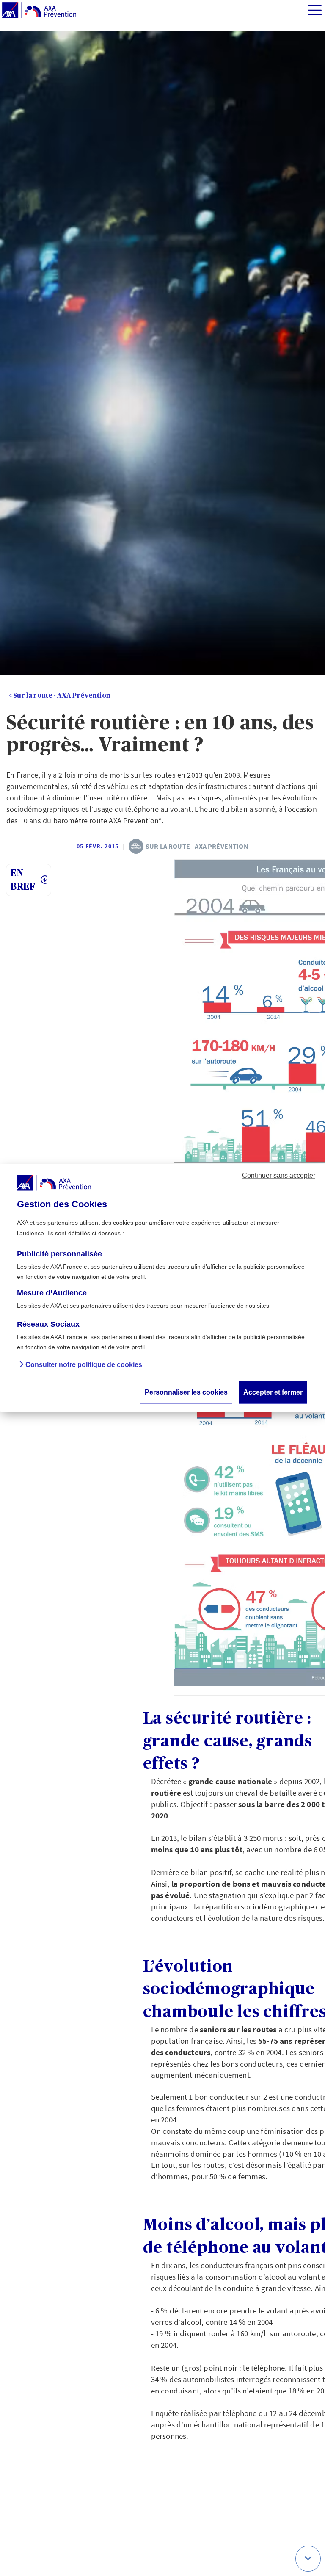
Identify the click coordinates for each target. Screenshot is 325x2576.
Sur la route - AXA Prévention (62, 696)
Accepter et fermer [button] (273, 1392)
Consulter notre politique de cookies (84, 1365)
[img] (315, 10)
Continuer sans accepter (279, 1175)
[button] (308, 2559)
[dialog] (162, 1288)
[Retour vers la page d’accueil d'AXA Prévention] (39, 11)
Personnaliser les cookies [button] (186, 1392)
